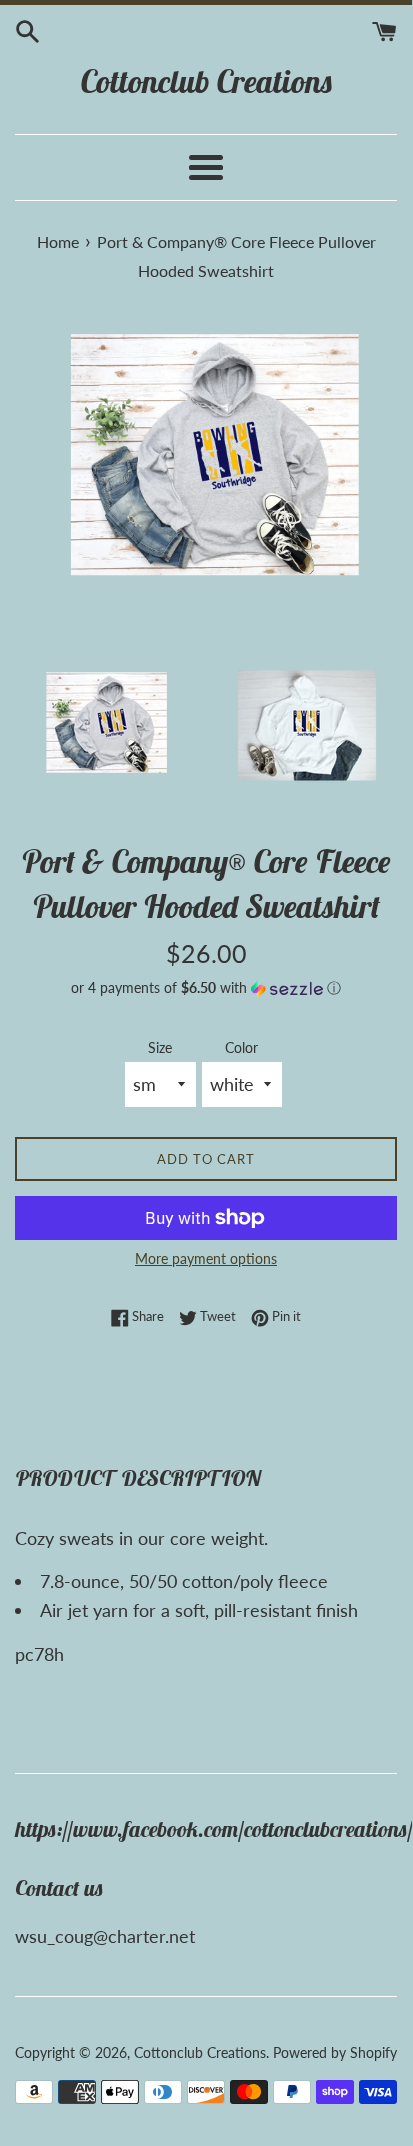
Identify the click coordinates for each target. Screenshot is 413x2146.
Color (241, 1047)
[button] (206, 988)
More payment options (206, 1258)
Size (160, 1047)
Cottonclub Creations (206, 81)
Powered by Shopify (335, 2052)
